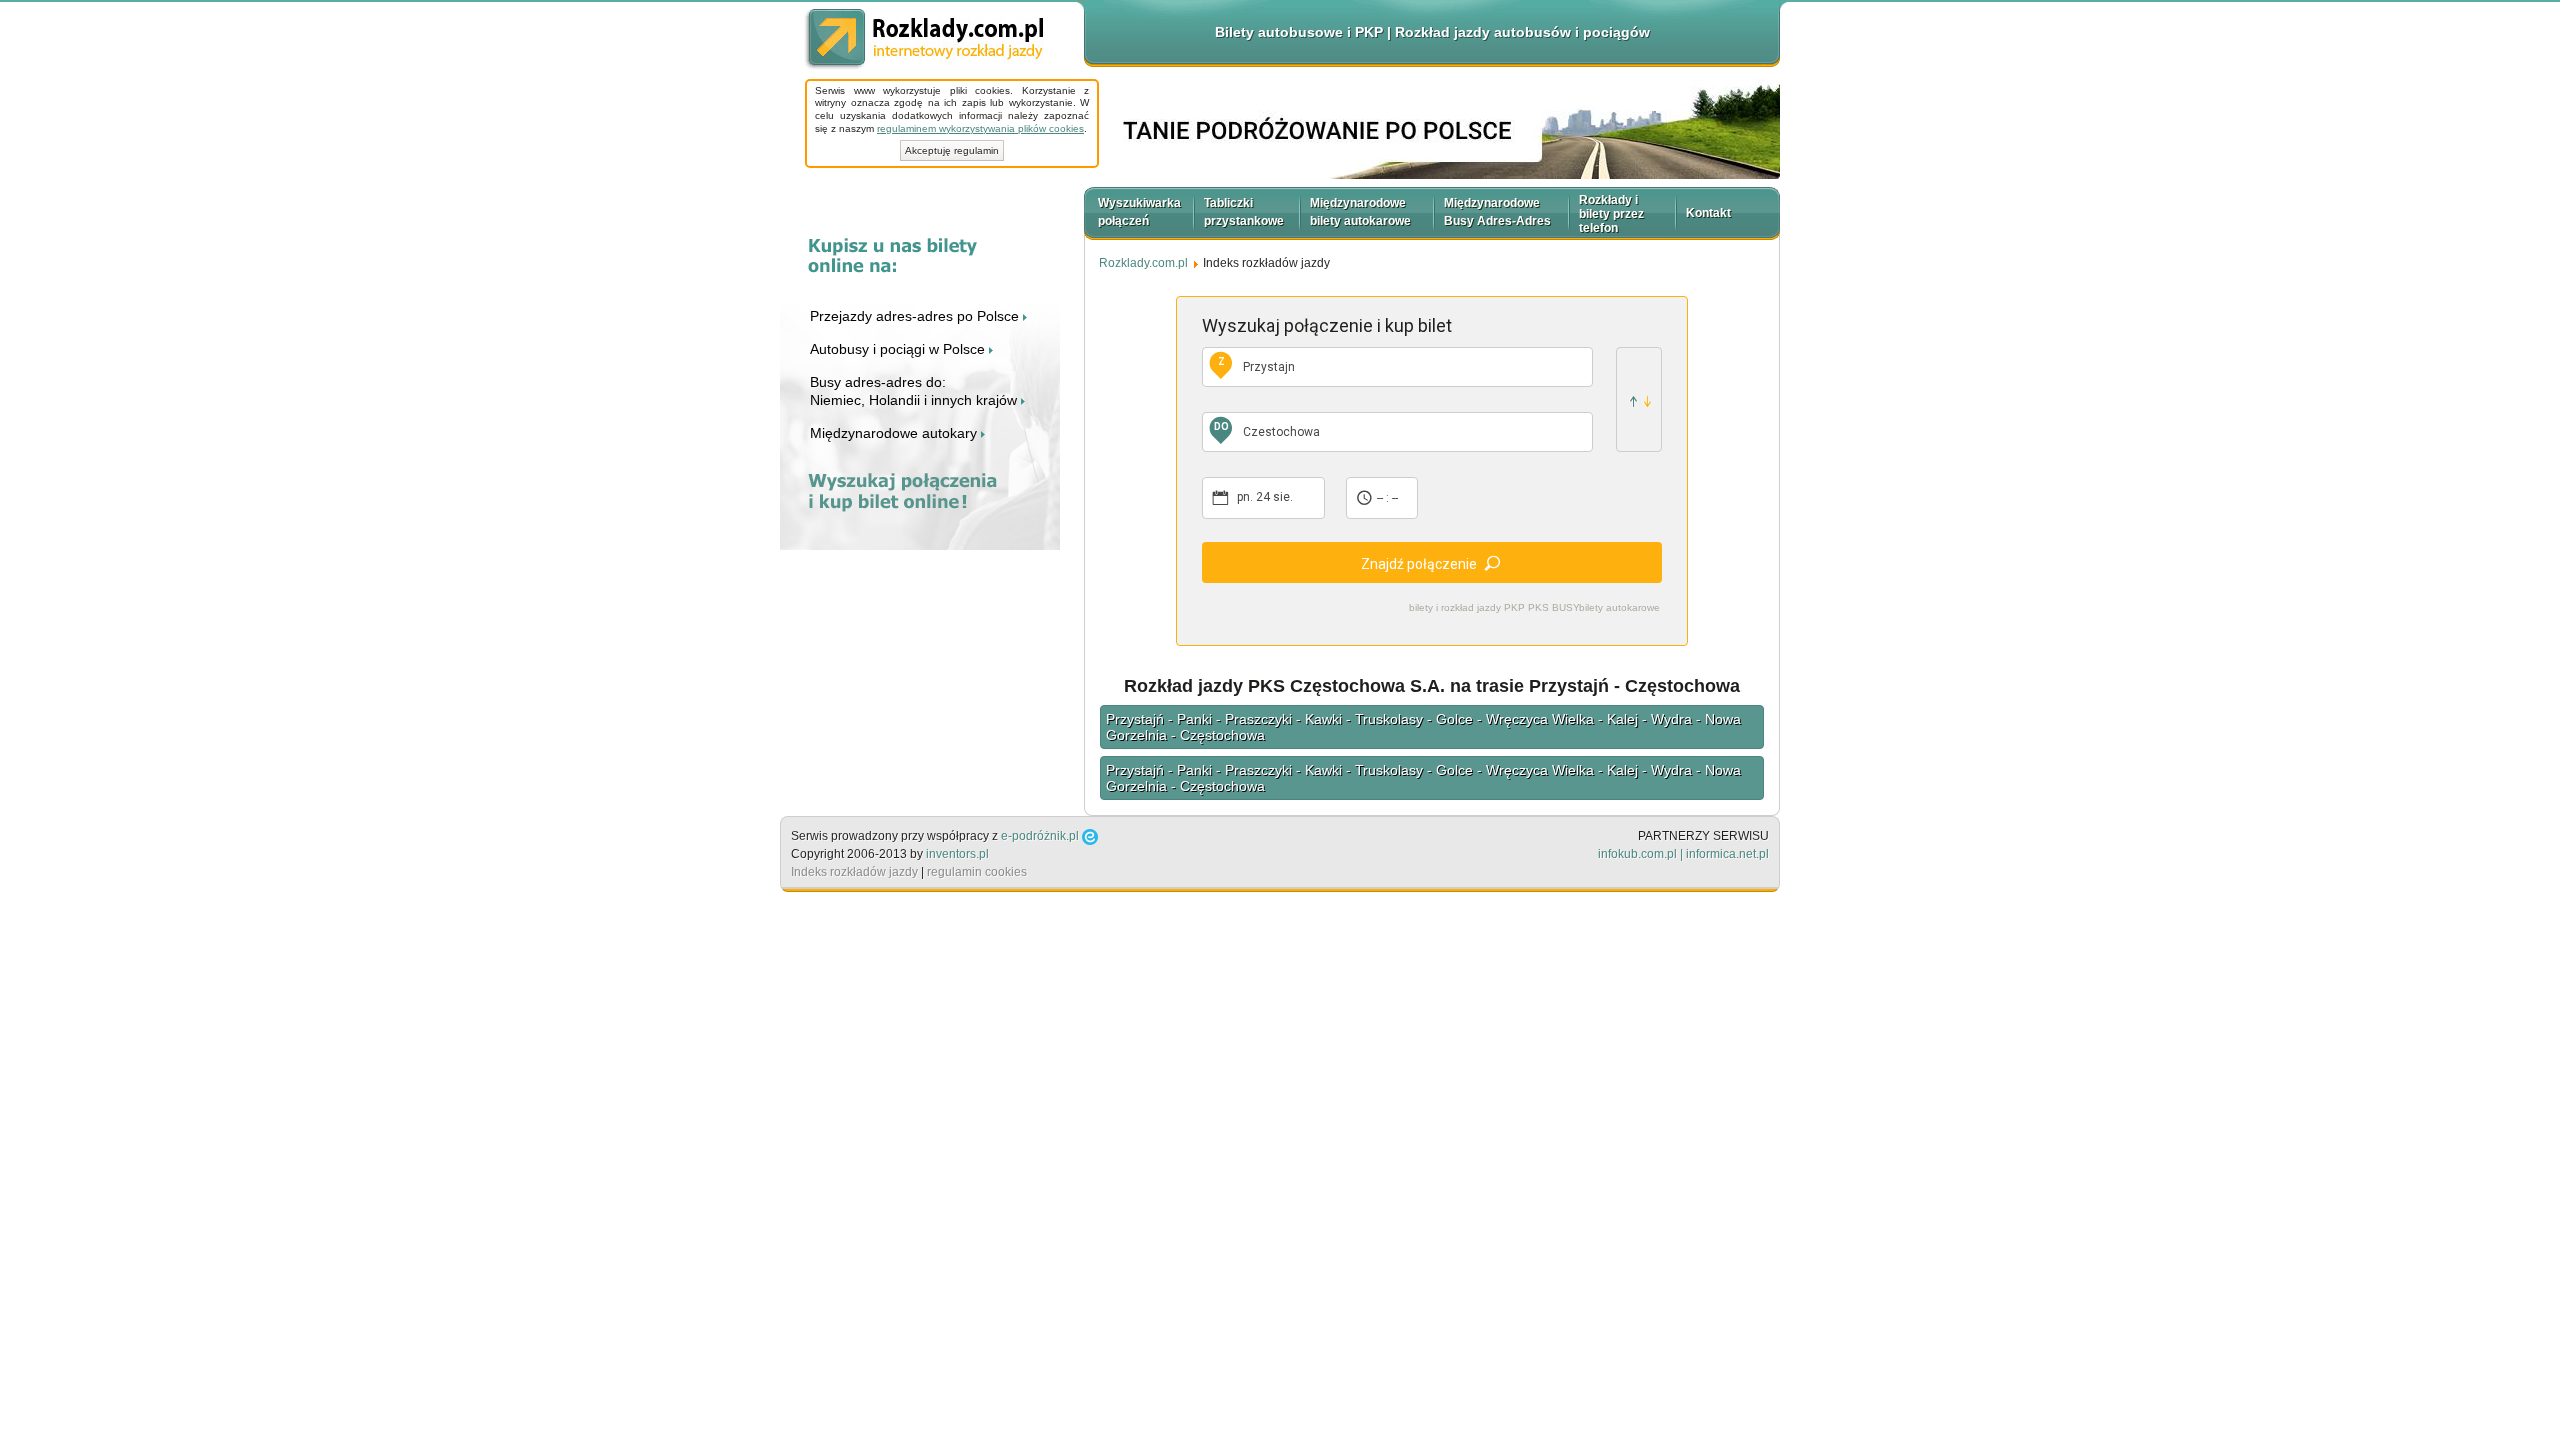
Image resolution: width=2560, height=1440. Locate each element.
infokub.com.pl (1637, 854)
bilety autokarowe (1619, 607)
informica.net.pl (1727, 854)
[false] (1639, 399)
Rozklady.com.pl (924, 39)
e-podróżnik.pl (1040, 836)
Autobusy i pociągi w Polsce (899, 349)
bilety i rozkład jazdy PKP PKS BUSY (1494, 607)
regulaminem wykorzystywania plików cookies (980, 128)
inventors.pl (957, 854)
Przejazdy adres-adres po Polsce (916, 316)
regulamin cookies (977, 872)
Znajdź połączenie (1419, 564)
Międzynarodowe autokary (895, 433)
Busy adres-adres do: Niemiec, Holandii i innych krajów (915, 391)
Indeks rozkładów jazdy (854, 872)
